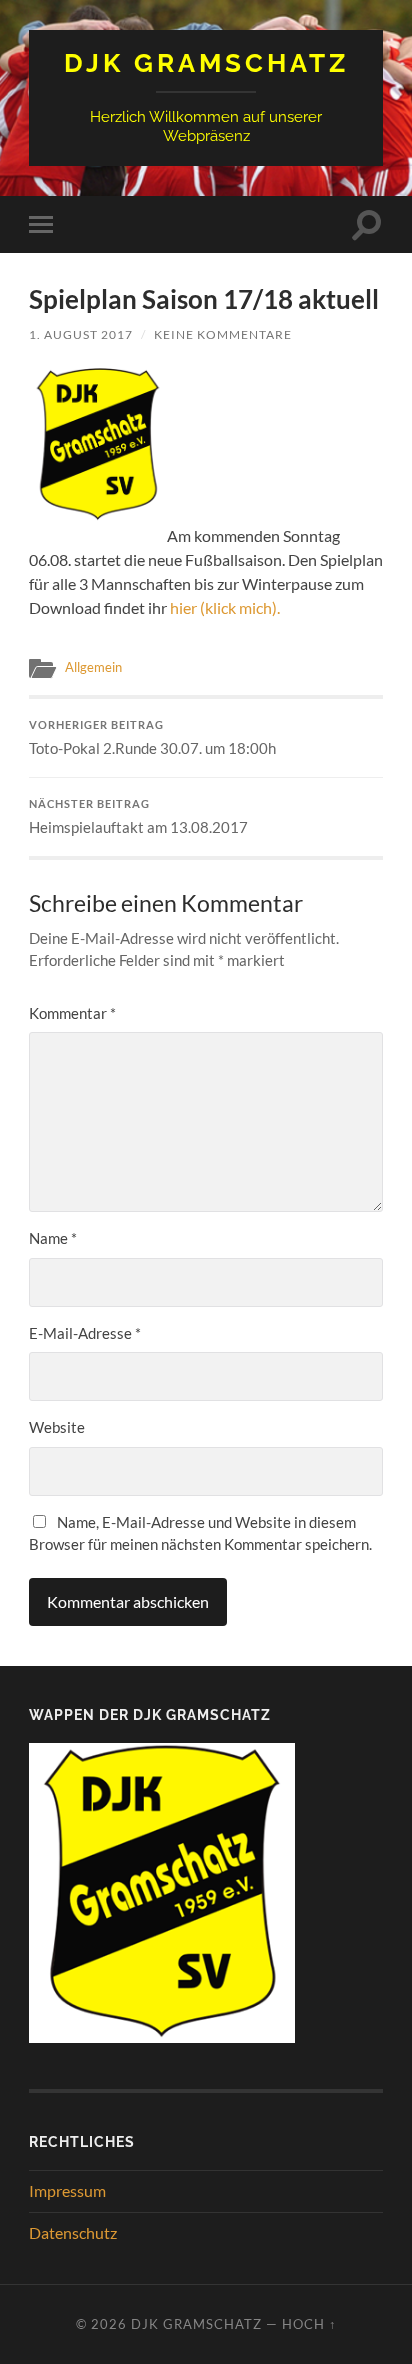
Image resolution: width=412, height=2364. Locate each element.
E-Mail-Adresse (85, 1333)
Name (53, 1238)
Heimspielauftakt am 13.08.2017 (138, 817)
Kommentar (72, 1013)
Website (57, 1427)
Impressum (67, 2190)
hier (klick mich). (225, 607)
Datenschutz (73, 2232)
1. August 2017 (81, 334)
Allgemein (93, 667)
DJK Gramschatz (206, 62)
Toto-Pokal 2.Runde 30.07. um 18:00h (152, 738)
